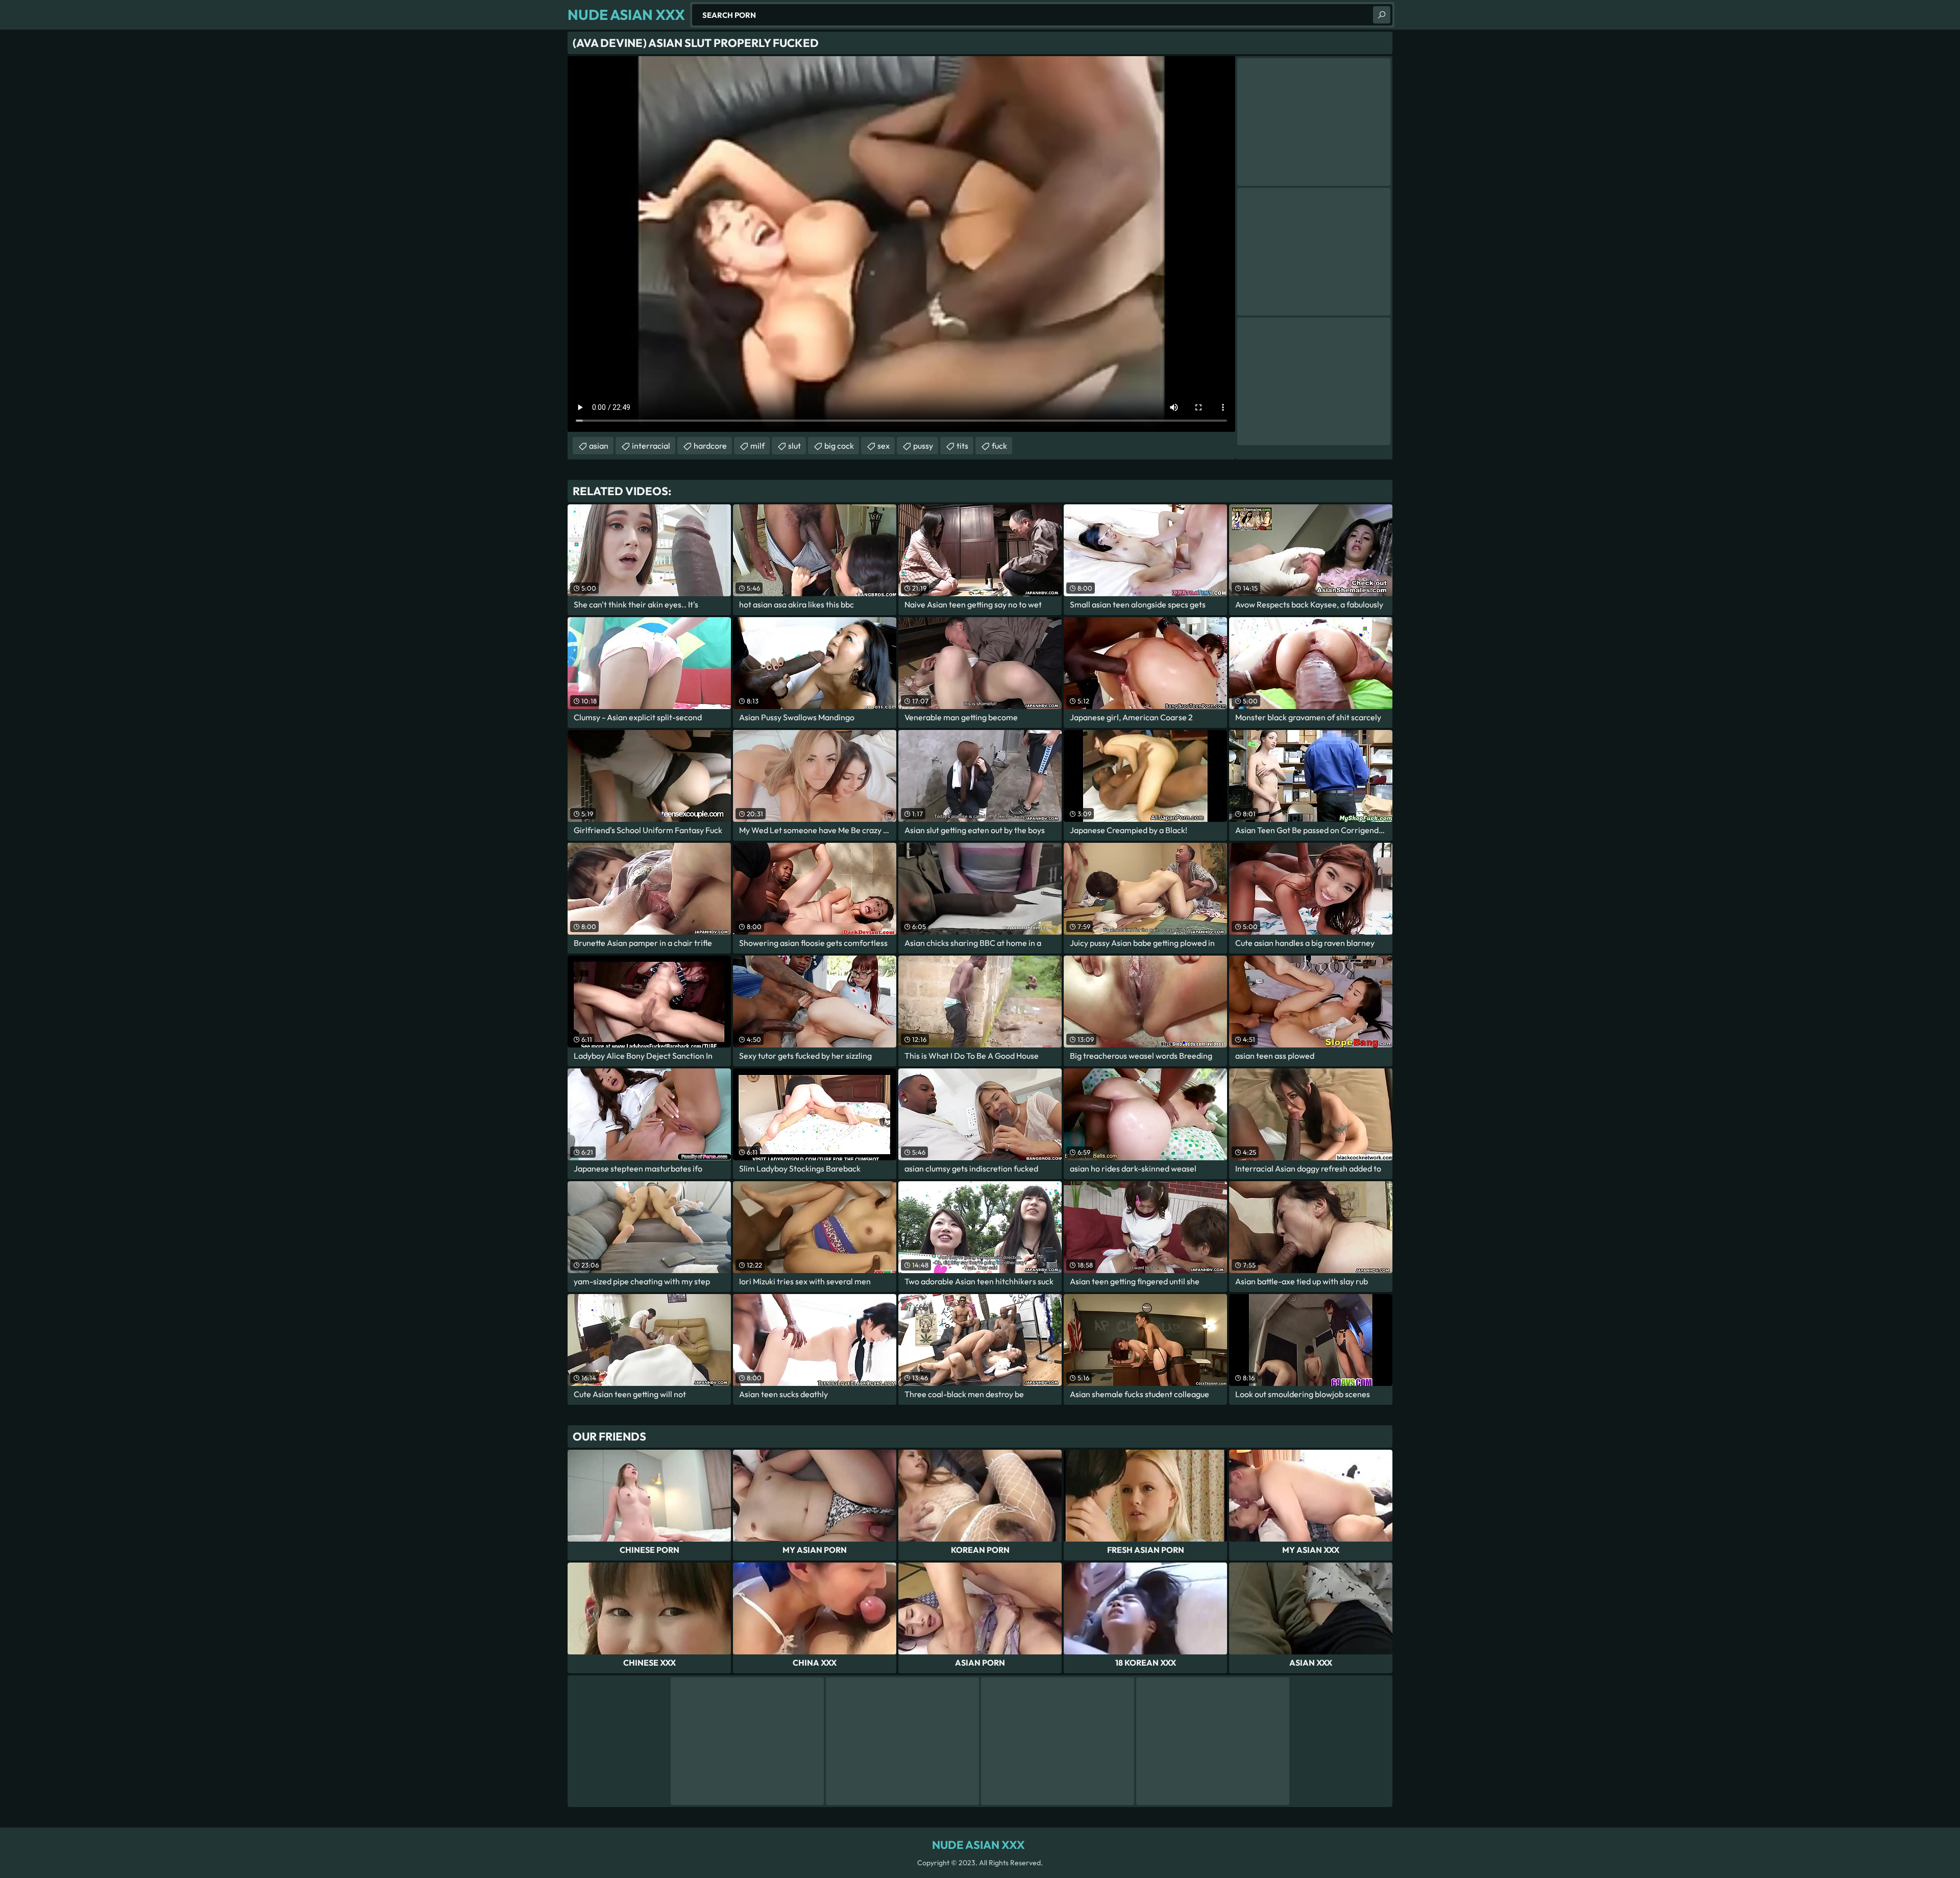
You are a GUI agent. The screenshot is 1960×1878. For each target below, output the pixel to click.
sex (884, 446)
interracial (651, 446)
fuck (999, 446)
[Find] (1382, 15)
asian (599, 446)
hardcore (710, 446)
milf (757, 446)
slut (794, 446)
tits (962, 446)
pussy (923, 446)
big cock (839, 446)
